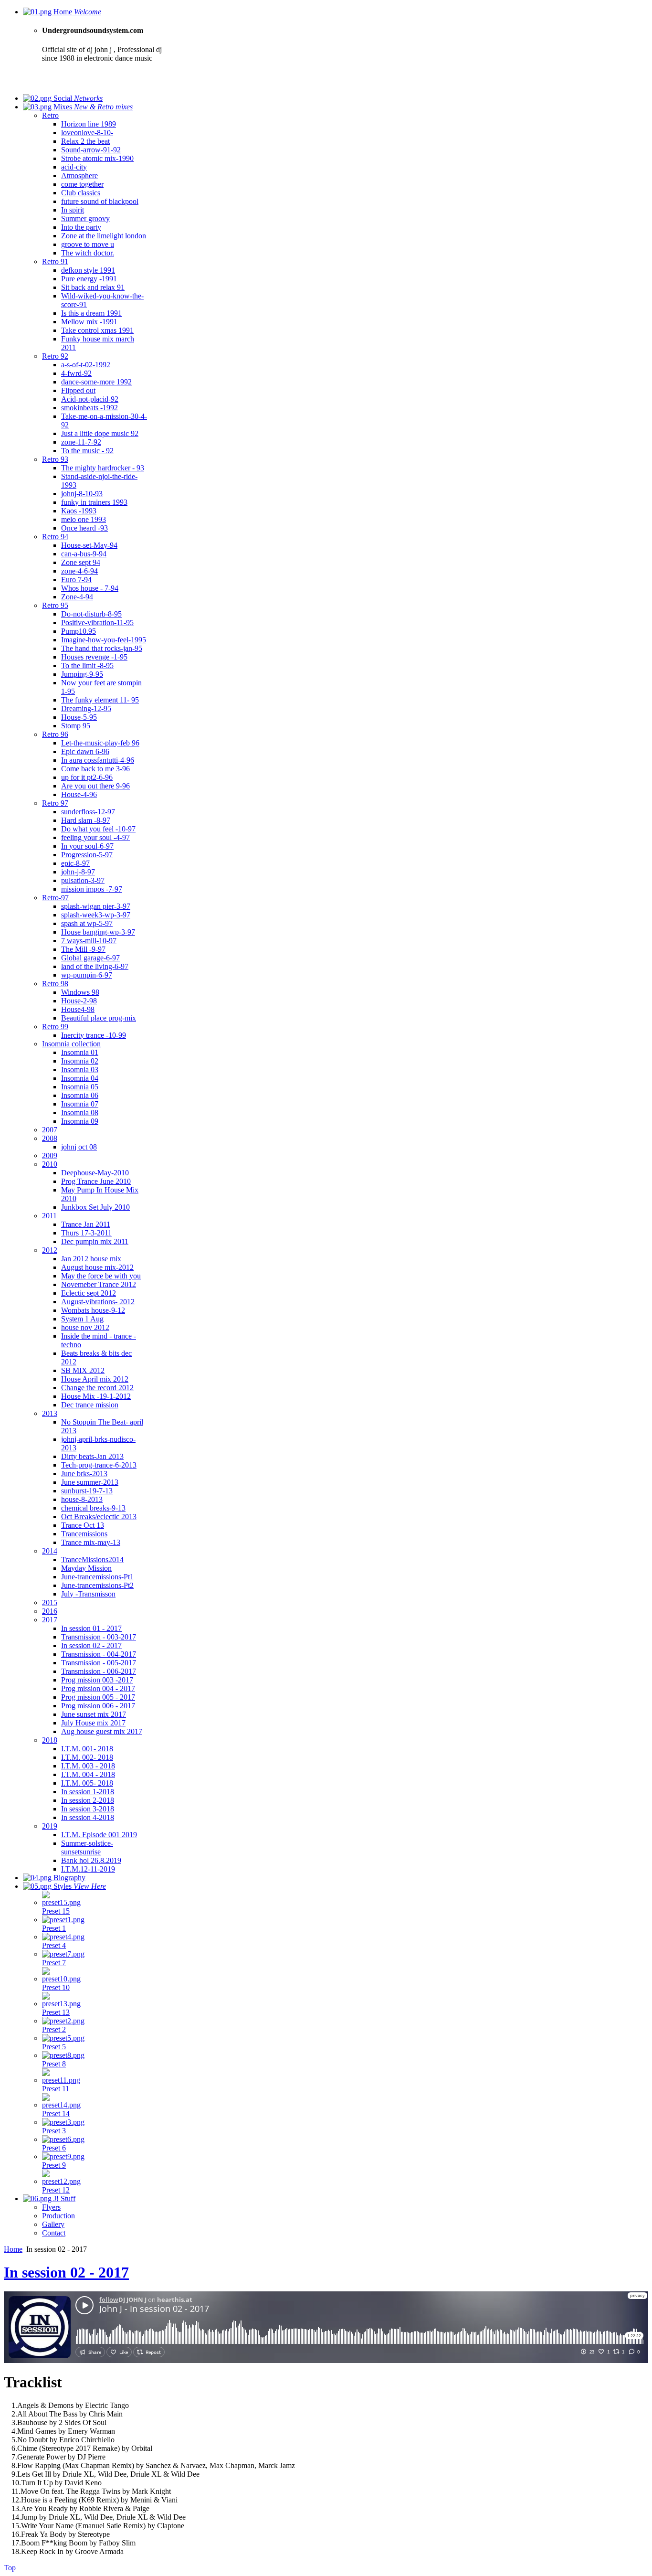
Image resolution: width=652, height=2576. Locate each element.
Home (13, 2249)
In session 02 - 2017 (66, 2272)
